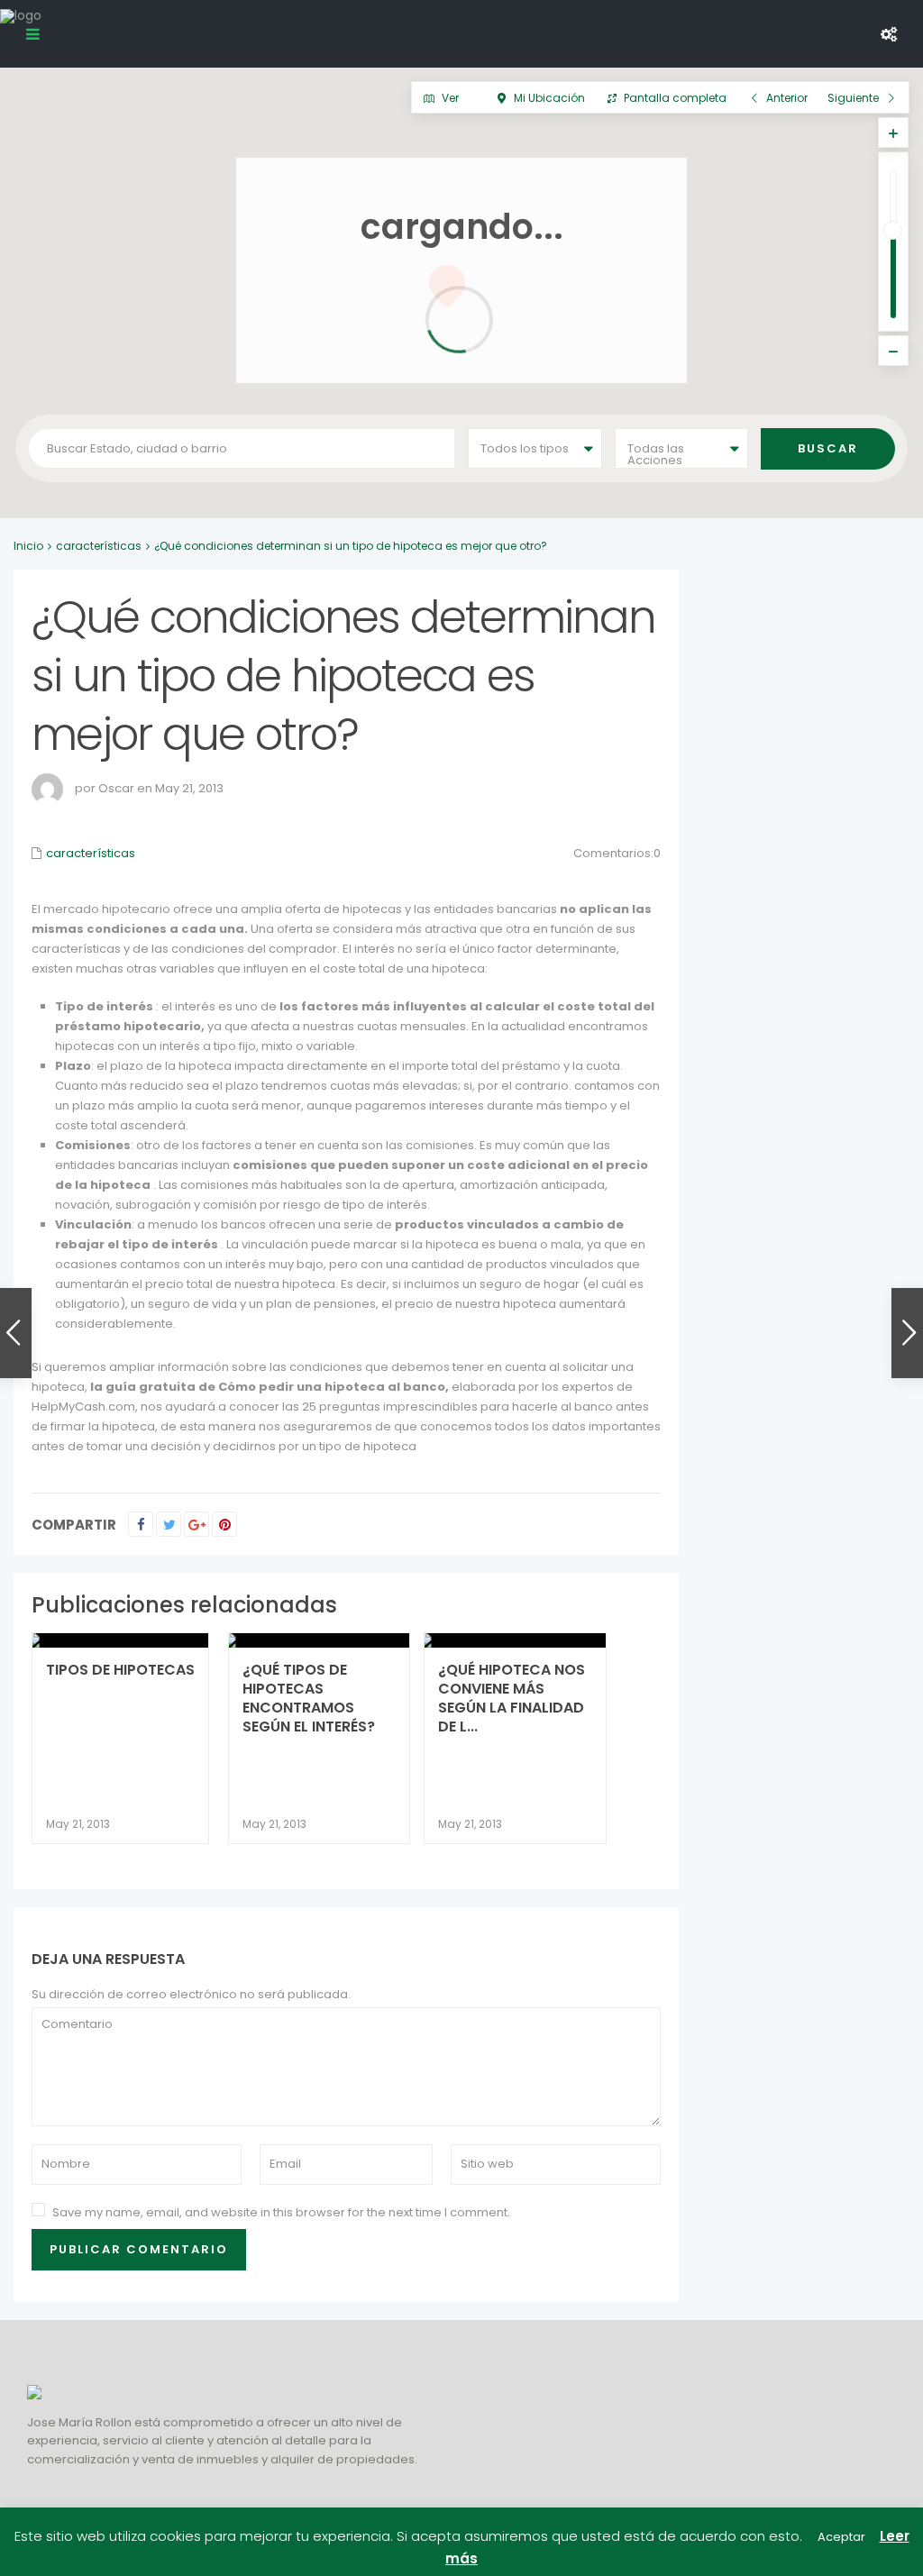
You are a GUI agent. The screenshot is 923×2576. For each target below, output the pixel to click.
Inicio (28, 546)
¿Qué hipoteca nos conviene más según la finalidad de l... (512, 1698)
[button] (735, 483)
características (99, 546)
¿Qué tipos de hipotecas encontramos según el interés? (309, 1698)
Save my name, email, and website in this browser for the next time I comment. (281, 2212)
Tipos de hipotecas (120, 1670)
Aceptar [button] (841, 2537)
